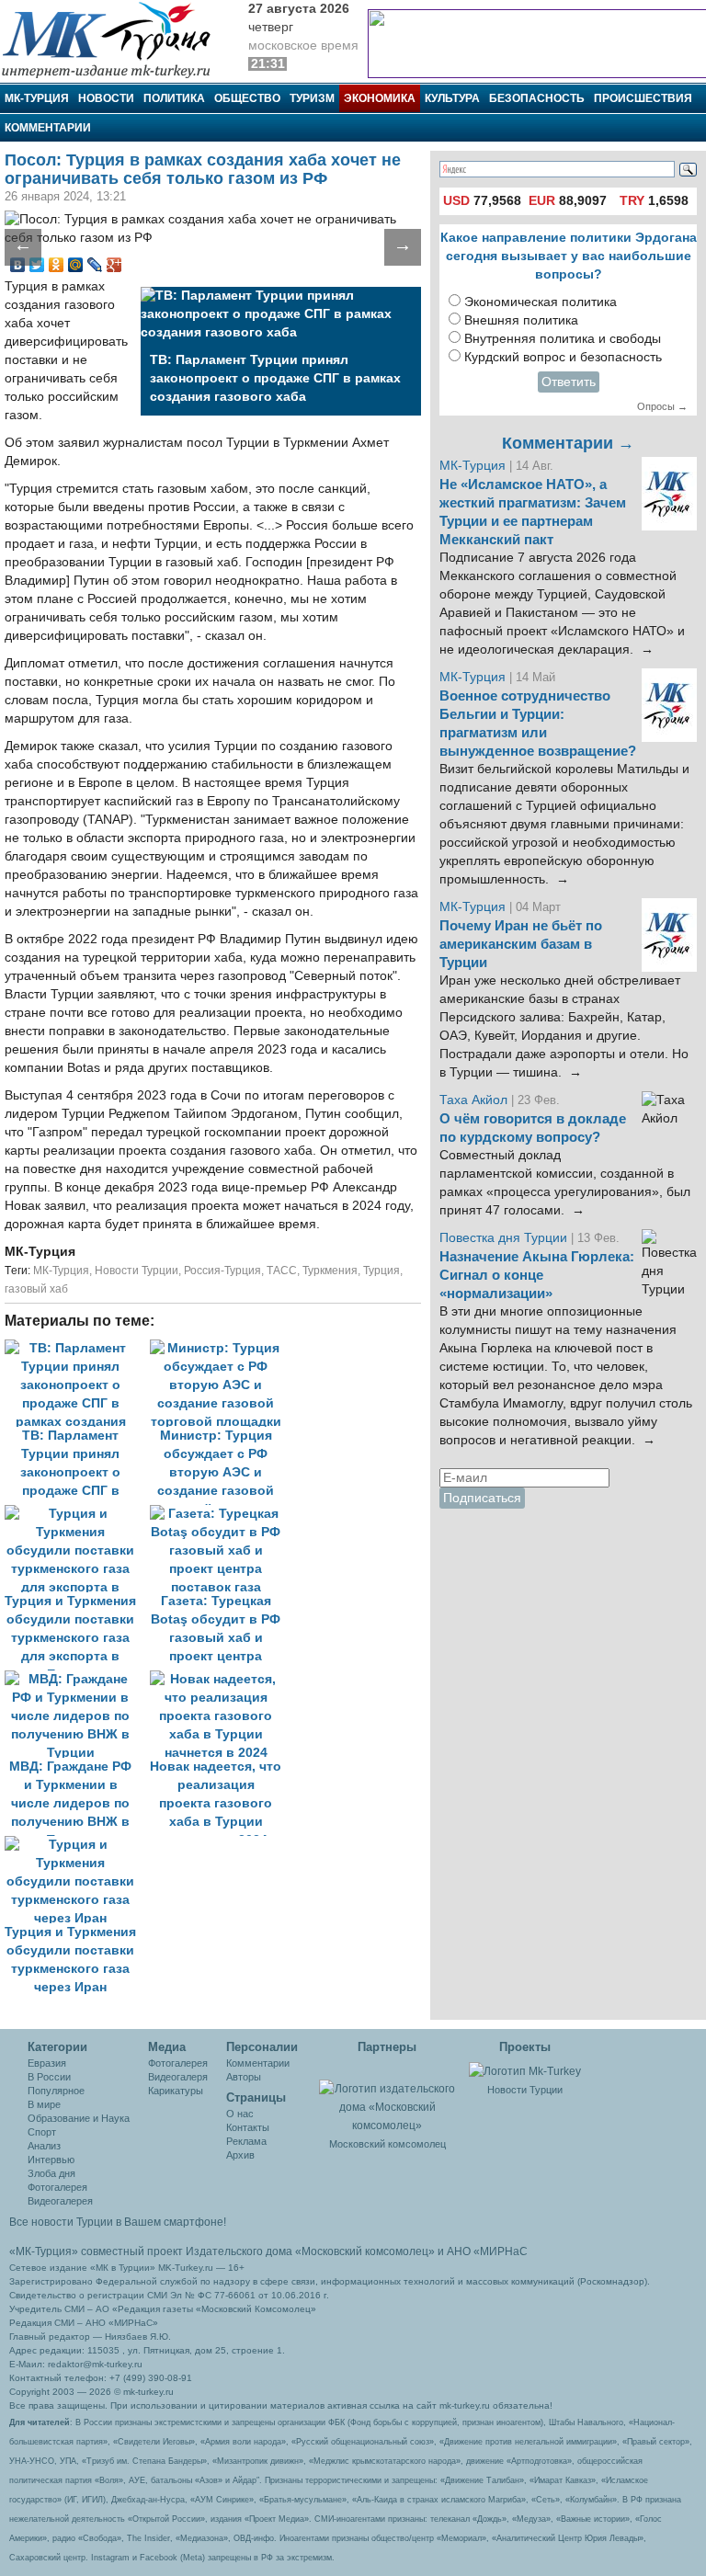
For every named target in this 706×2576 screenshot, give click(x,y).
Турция (381, 1271)
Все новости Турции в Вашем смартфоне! (118, 2222)
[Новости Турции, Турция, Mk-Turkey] (525, 2070)
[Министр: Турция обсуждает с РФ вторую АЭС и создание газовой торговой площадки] (221, 1348)
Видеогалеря (178, 2077)
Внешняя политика (521, 320)
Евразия (47, 2063)
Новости (106, 98)
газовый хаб (36, 1289)
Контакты (248, 2127)
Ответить (569, 382)
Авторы (244, 2077)
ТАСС (282, 1271)
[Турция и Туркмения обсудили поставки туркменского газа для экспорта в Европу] (77, 1514)
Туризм (312, 98)
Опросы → (662, 406)
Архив (240, 2155)
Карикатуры (176, 2091)
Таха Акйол (473, 1100)
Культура (452, 98)
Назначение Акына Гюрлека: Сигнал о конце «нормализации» (537, 1275)
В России (49, 2077)
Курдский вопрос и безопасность (563, 357)
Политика (174, 98)
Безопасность (537, 98)
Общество (247, 98)
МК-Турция (37, 98)
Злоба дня (51, 2173)
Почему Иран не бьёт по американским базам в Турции (521, 944)
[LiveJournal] (95, 265)
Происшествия (643, 98)
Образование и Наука (79, 2118)
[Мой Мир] (76, 265)
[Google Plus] (114, 265)
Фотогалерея (57, 2187)
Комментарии (48, 128)
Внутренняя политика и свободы (563, 339)
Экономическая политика (541, 302)
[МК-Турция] (115, 39)
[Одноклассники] (57, 265)
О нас (240, 2114)
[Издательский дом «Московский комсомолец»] (388, 2097)
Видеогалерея (60, 2201)
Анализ (44, 2146)
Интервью (51, 2160)
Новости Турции (137, 1271)
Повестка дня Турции (505, 1238)
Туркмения (330, 1271)
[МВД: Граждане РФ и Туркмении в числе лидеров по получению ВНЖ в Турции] (77, 1679)
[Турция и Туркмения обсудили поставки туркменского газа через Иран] (75, 1845)
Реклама (246, 2141)
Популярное (56, 2091)
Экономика (380, 98)
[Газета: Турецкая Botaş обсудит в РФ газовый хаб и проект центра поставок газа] (221, 1514)
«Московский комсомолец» (365, 2251)
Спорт (42, 2132)
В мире (44, 2104)
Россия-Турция (222, 1271)
